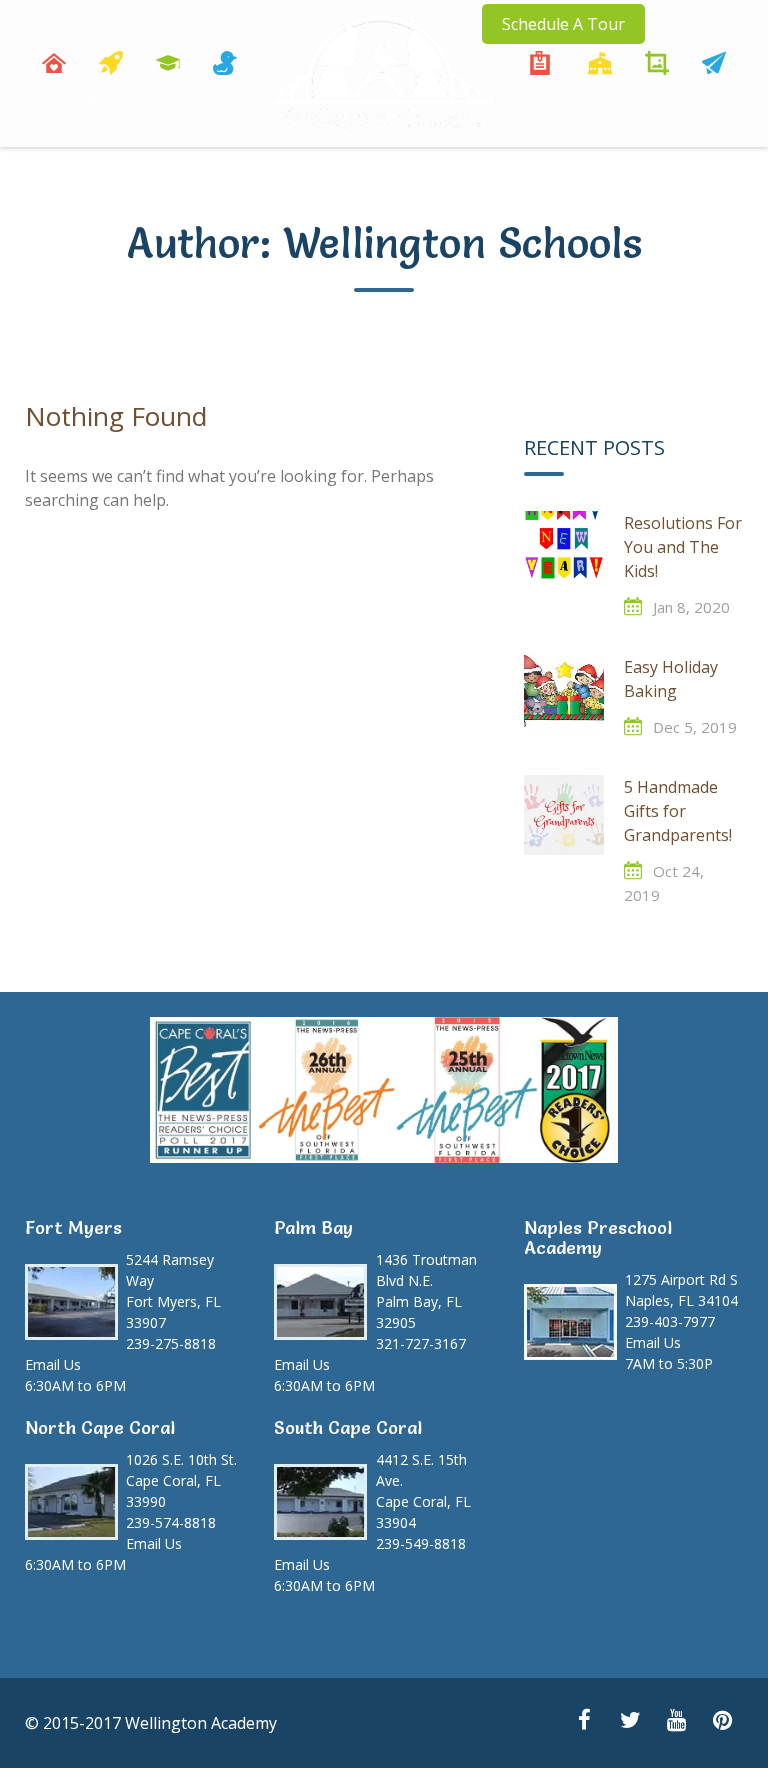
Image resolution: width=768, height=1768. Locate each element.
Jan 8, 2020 (691, 607)
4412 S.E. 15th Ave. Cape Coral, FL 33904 (423, 1491)
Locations (600, 101)
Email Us (53, 1364)
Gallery (657, 101)
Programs (168, 101)
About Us (111, 101)
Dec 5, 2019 (695, 727)
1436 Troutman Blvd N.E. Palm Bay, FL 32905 (426, 1291)
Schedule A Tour (563, 24)
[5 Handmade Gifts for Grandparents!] (564, 815)
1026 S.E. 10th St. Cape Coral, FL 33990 (181, 1480)
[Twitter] (630, 1722)
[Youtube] (676, 1722)
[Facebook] (584, 1722)
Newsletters (540, 101)
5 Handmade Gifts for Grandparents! (678, 811)
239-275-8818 (171, 1343)
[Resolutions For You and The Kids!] (564, 551)
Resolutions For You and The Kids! (683, 547)
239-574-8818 (171, 1522)
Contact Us (714, 101)
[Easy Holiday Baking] (564, 695)
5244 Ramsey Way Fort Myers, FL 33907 (173, 1291)
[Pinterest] (722, 1722)
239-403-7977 (670, 1321)
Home (54, 101)
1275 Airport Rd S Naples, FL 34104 (681, 1290)
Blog (225, 101)
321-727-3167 (421, 1343)
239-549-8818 (421, 1543)
